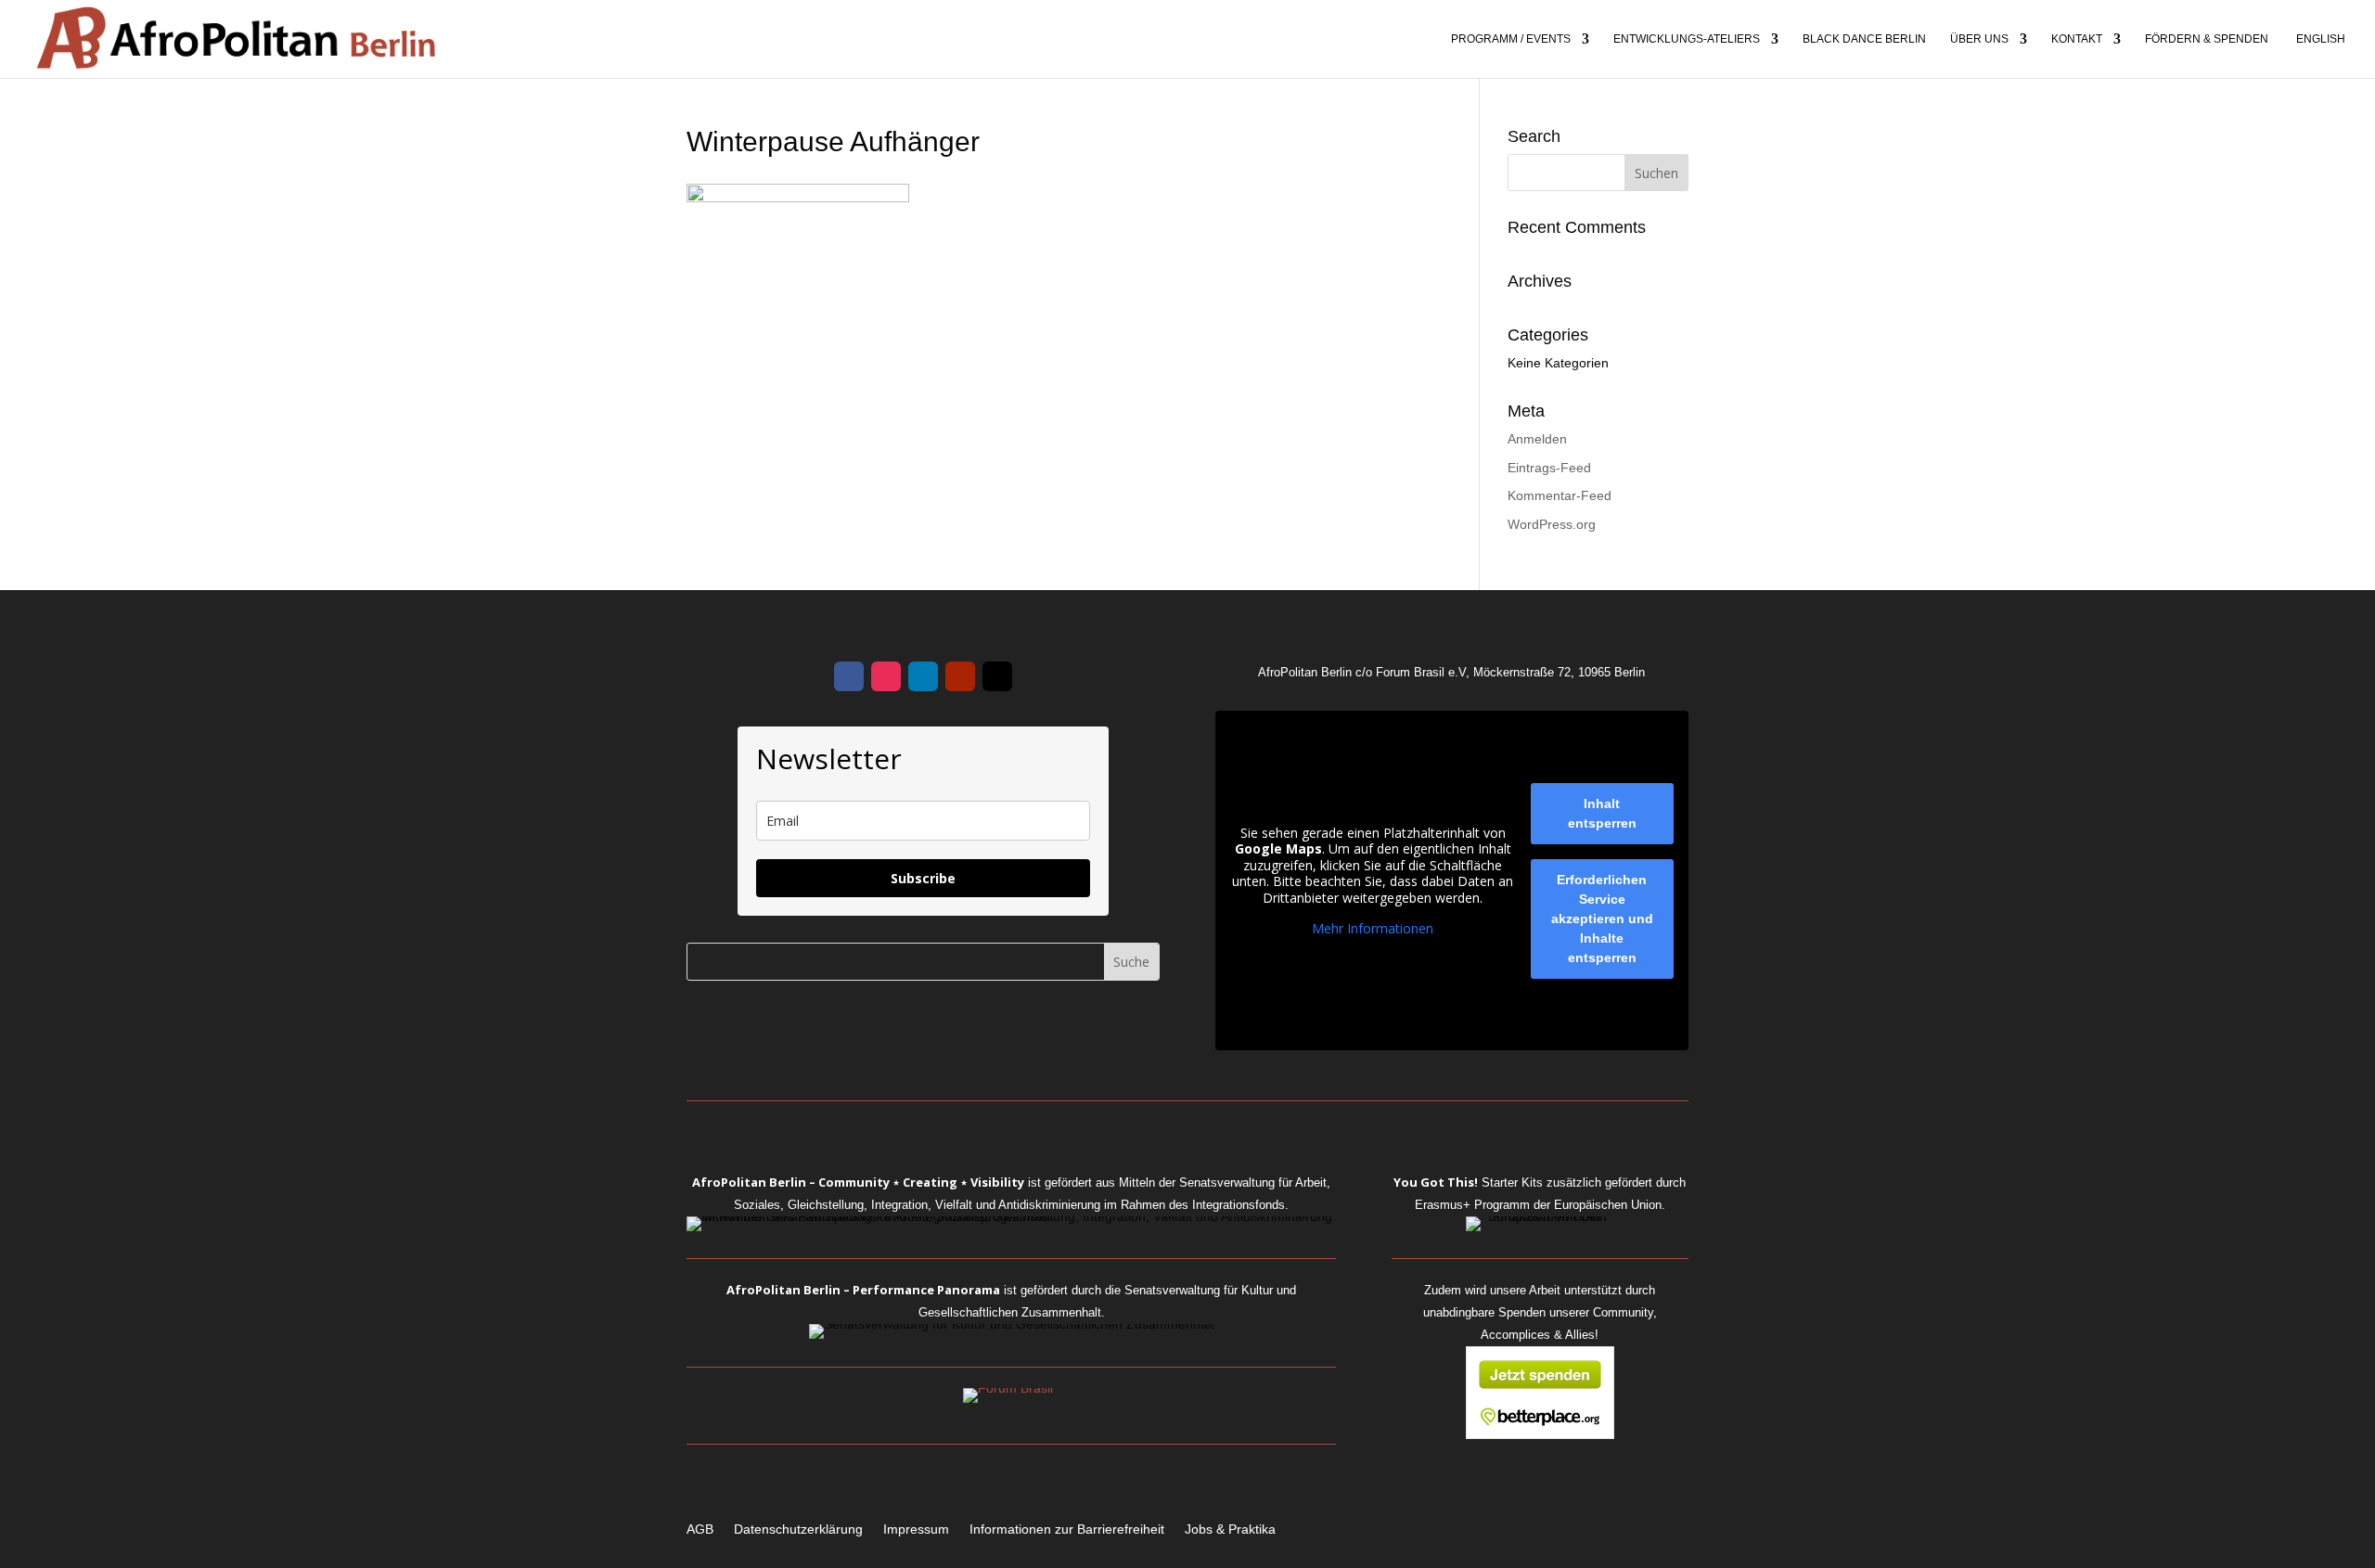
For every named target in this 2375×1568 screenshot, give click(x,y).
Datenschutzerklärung (798, 1529)
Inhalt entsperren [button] (1602, 813)
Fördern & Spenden (2207, 39)
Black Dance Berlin (1864, 39)
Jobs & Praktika (1230, 1529)
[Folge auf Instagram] (886, 676)
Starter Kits (1468, 1182)
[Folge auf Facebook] (849, 676)
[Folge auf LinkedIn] (923, 676)
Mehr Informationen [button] (1373, 929)
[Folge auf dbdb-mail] (997, 676)
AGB (700, 1529)
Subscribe (923, 878)
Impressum (916, 1529)
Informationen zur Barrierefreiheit (1067, 1529)
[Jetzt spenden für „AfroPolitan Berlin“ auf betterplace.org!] (1540, 1434)
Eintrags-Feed (1549, 468)
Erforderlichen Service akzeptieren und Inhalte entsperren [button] (1602, 919)
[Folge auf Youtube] (960, 676)
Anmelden (1537, 439)
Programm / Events (1511, 39)
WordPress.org (1552, 524)
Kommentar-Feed (1560, 495)
